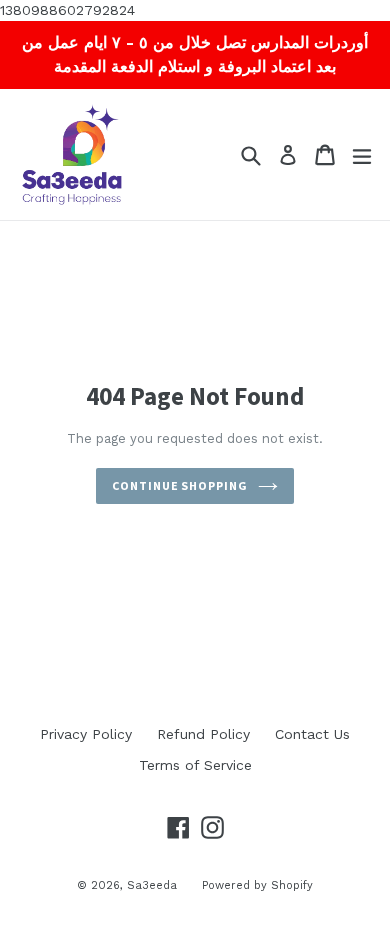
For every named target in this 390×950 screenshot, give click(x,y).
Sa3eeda (152, 885)
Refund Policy (203, 734)
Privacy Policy (86, 734)
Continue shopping (180, 485)
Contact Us (312, 734)
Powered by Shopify (257, 885)
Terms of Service (195, 765)
